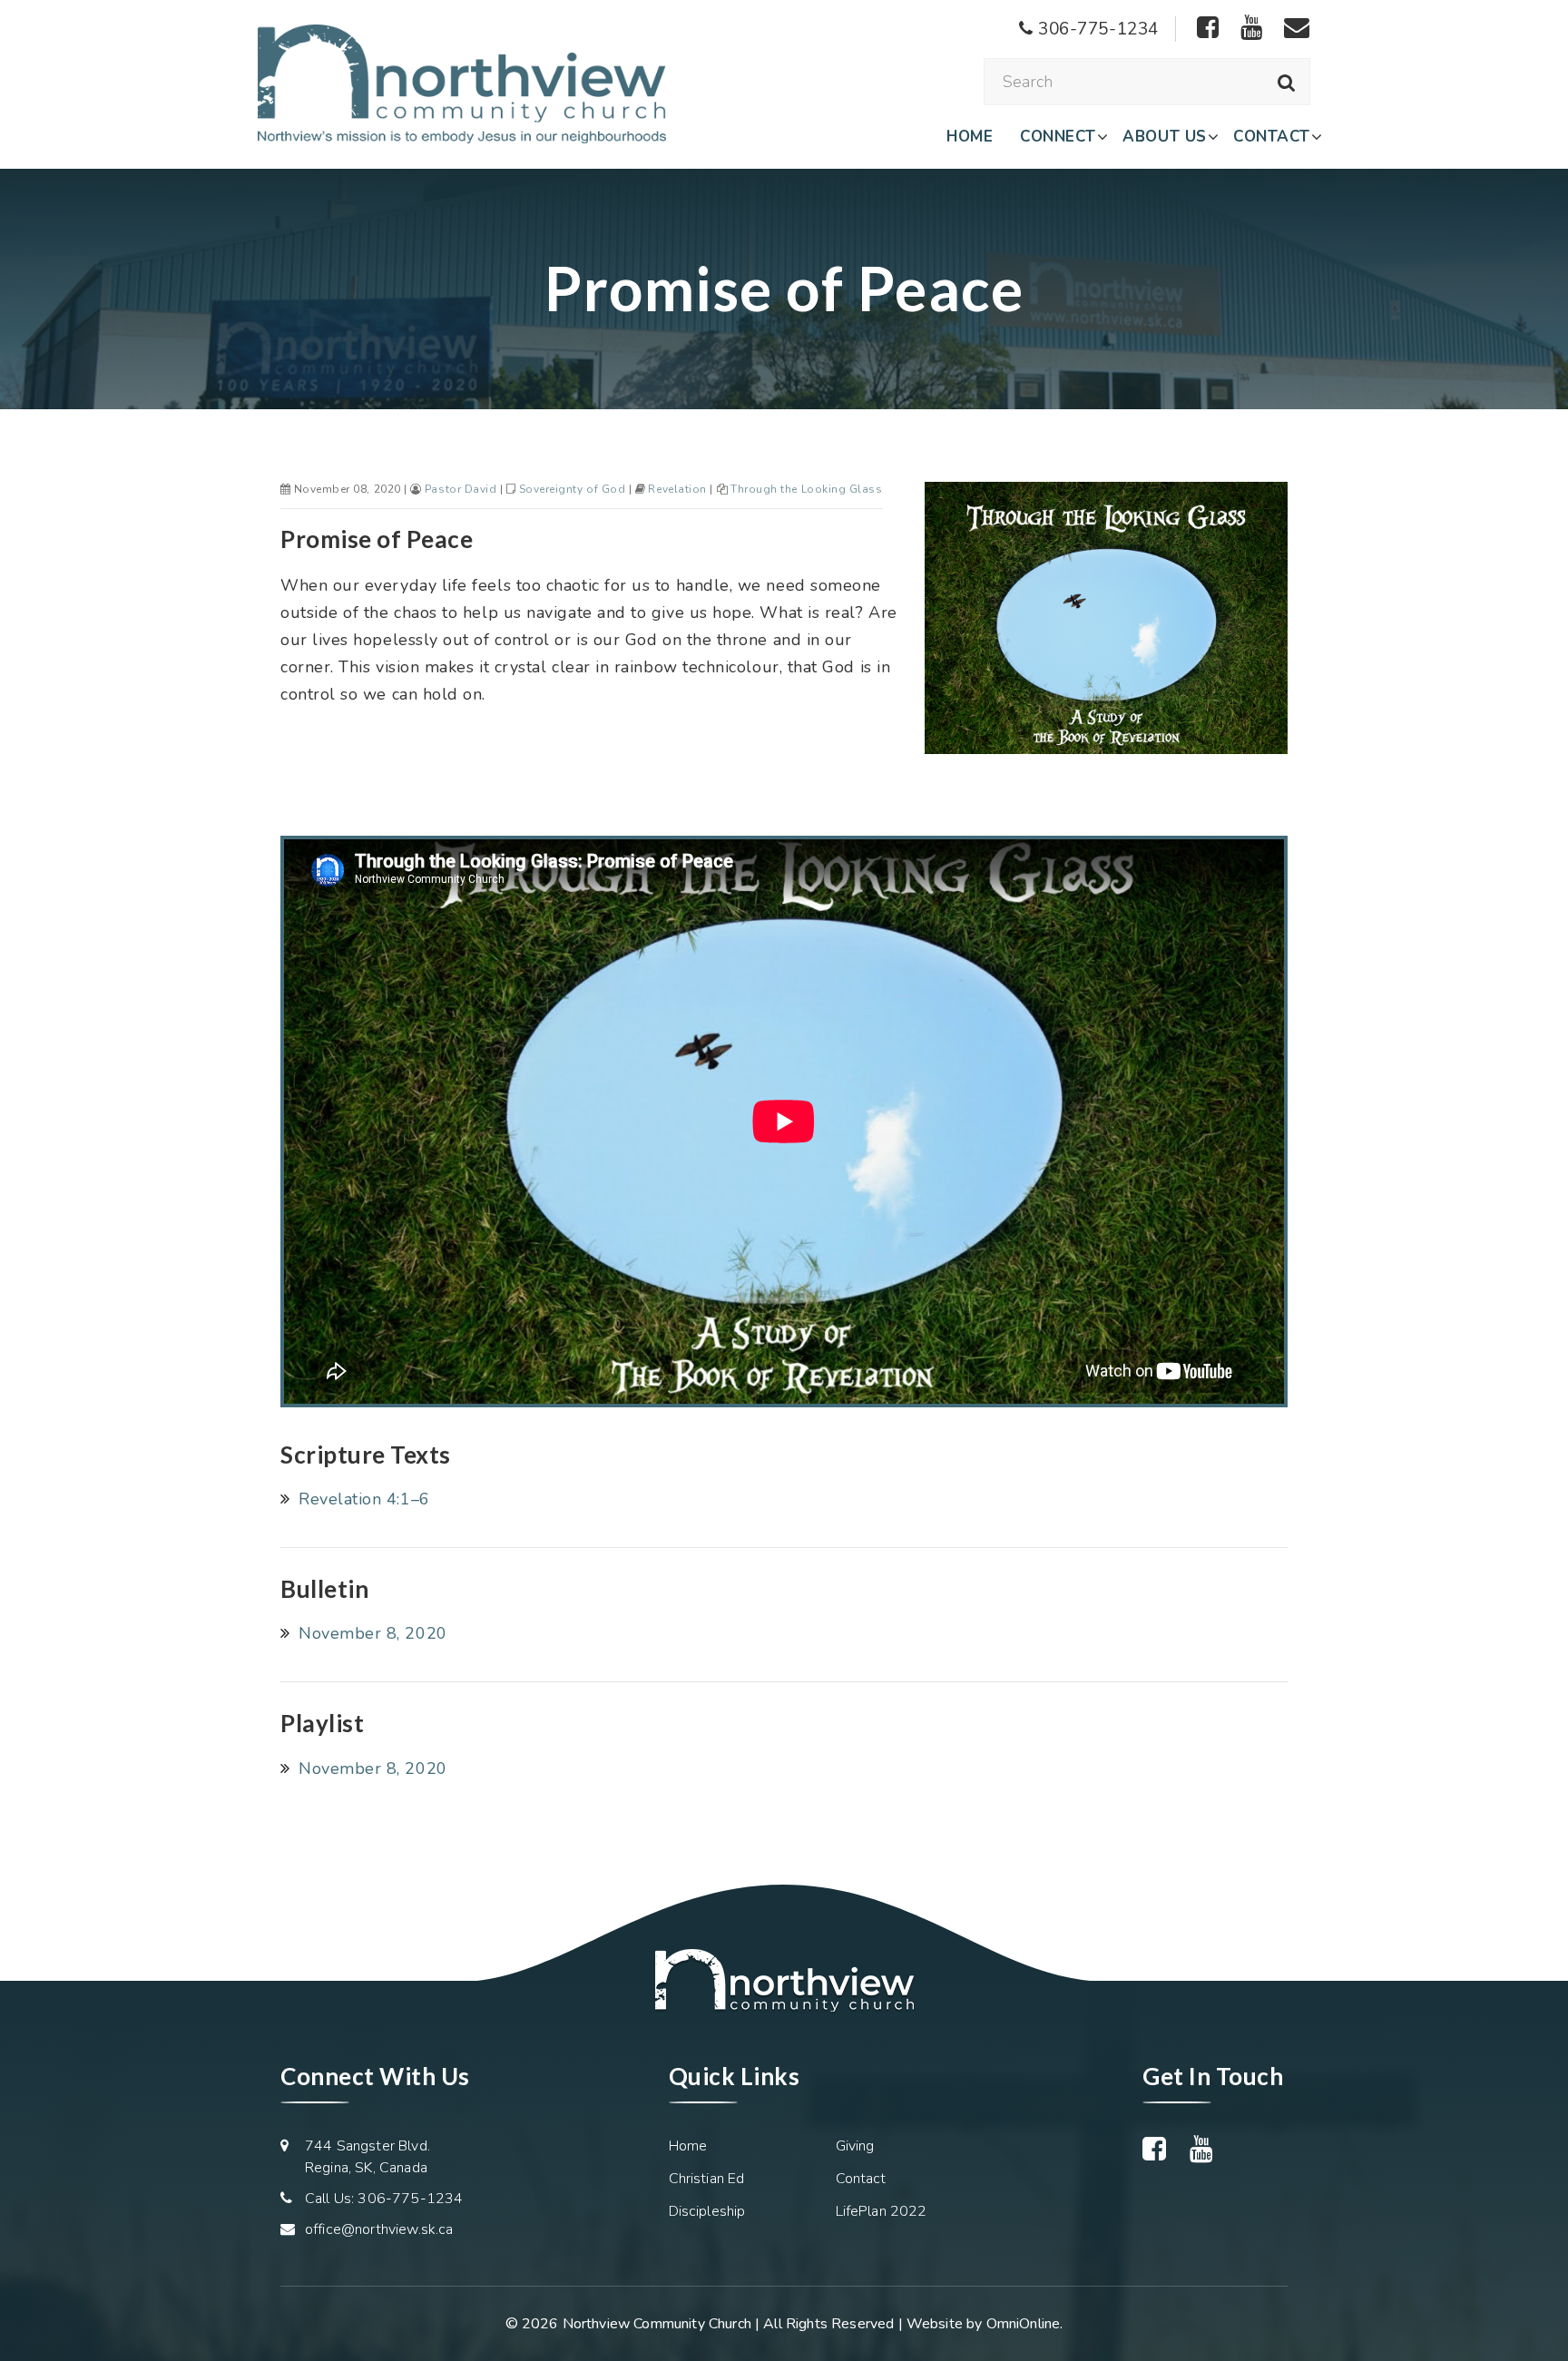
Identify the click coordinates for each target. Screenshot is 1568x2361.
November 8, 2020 (373, 1633)
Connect (1058, 137)
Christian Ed (707, 2179)
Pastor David (461, 489)
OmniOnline (1024, 2324)
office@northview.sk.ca (379, 2229)
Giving (855, 2146)
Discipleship (707, 2211)
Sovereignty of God (573, 489)
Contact (1272, 137)
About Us (1164, 137)
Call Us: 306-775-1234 (384, 2199)
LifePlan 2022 (882, 2211)
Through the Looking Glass (807, 489)
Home (970, 137)
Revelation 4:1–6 (364, 1499)
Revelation (677, 489)
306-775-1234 (1096, 29)
